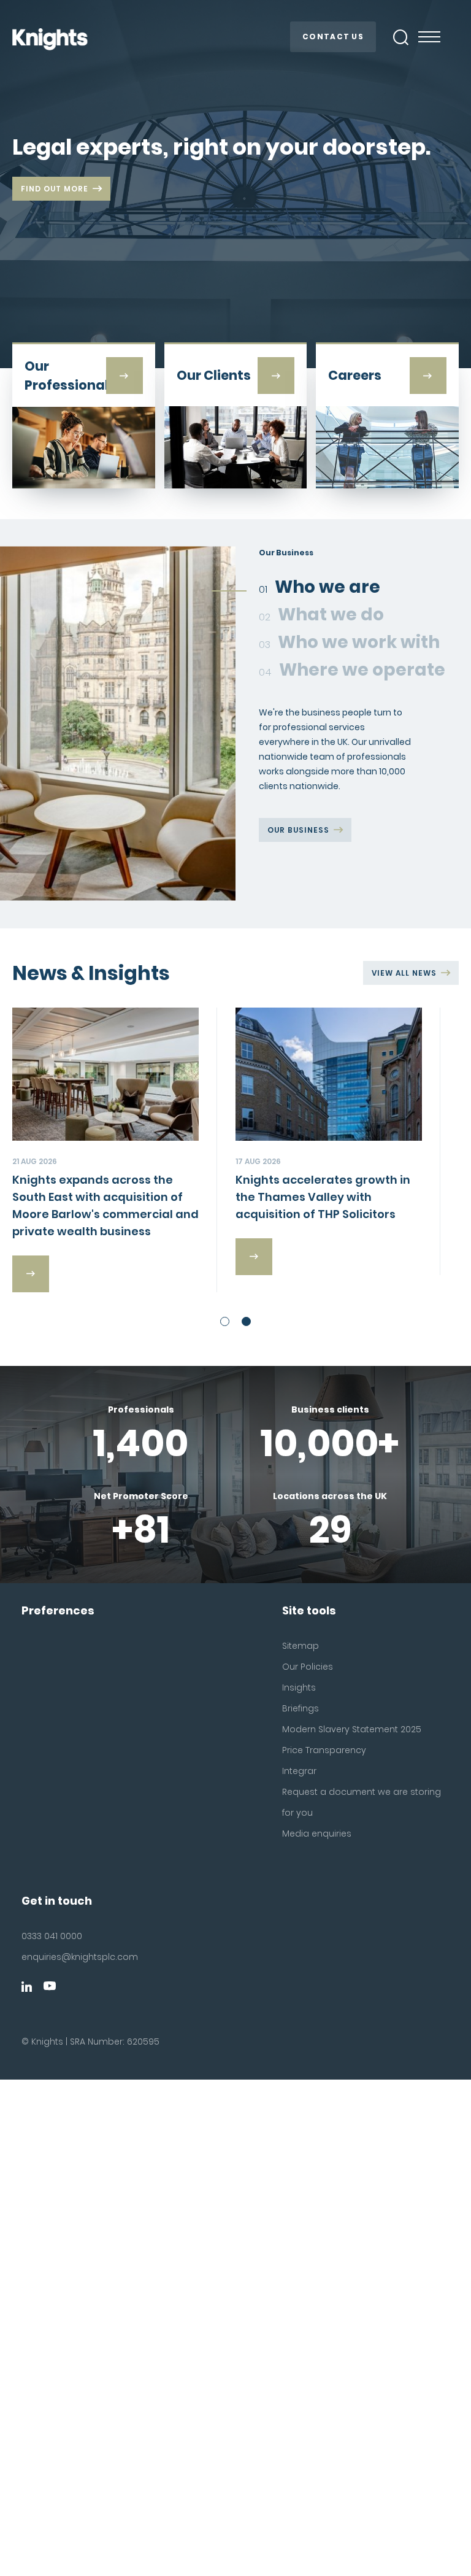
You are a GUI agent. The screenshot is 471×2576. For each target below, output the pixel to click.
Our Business (298, 830)
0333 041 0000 (52, 1936)
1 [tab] (225, 1321)
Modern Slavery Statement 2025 (352, 1729)
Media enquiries (317, 1834)
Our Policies (308, 1667)
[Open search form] (401, 37)
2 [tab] (246, 1321)
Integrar (299, 1771)
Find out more (55, 189)
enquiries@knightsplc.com (80, 1957)
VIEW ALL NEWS (404, 973)
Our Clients (296, 889)
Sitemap (301, 1646)
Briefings (301, 1708)
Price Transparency (324, 1750)
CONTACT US (333, 37)
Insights (299, 1687)
